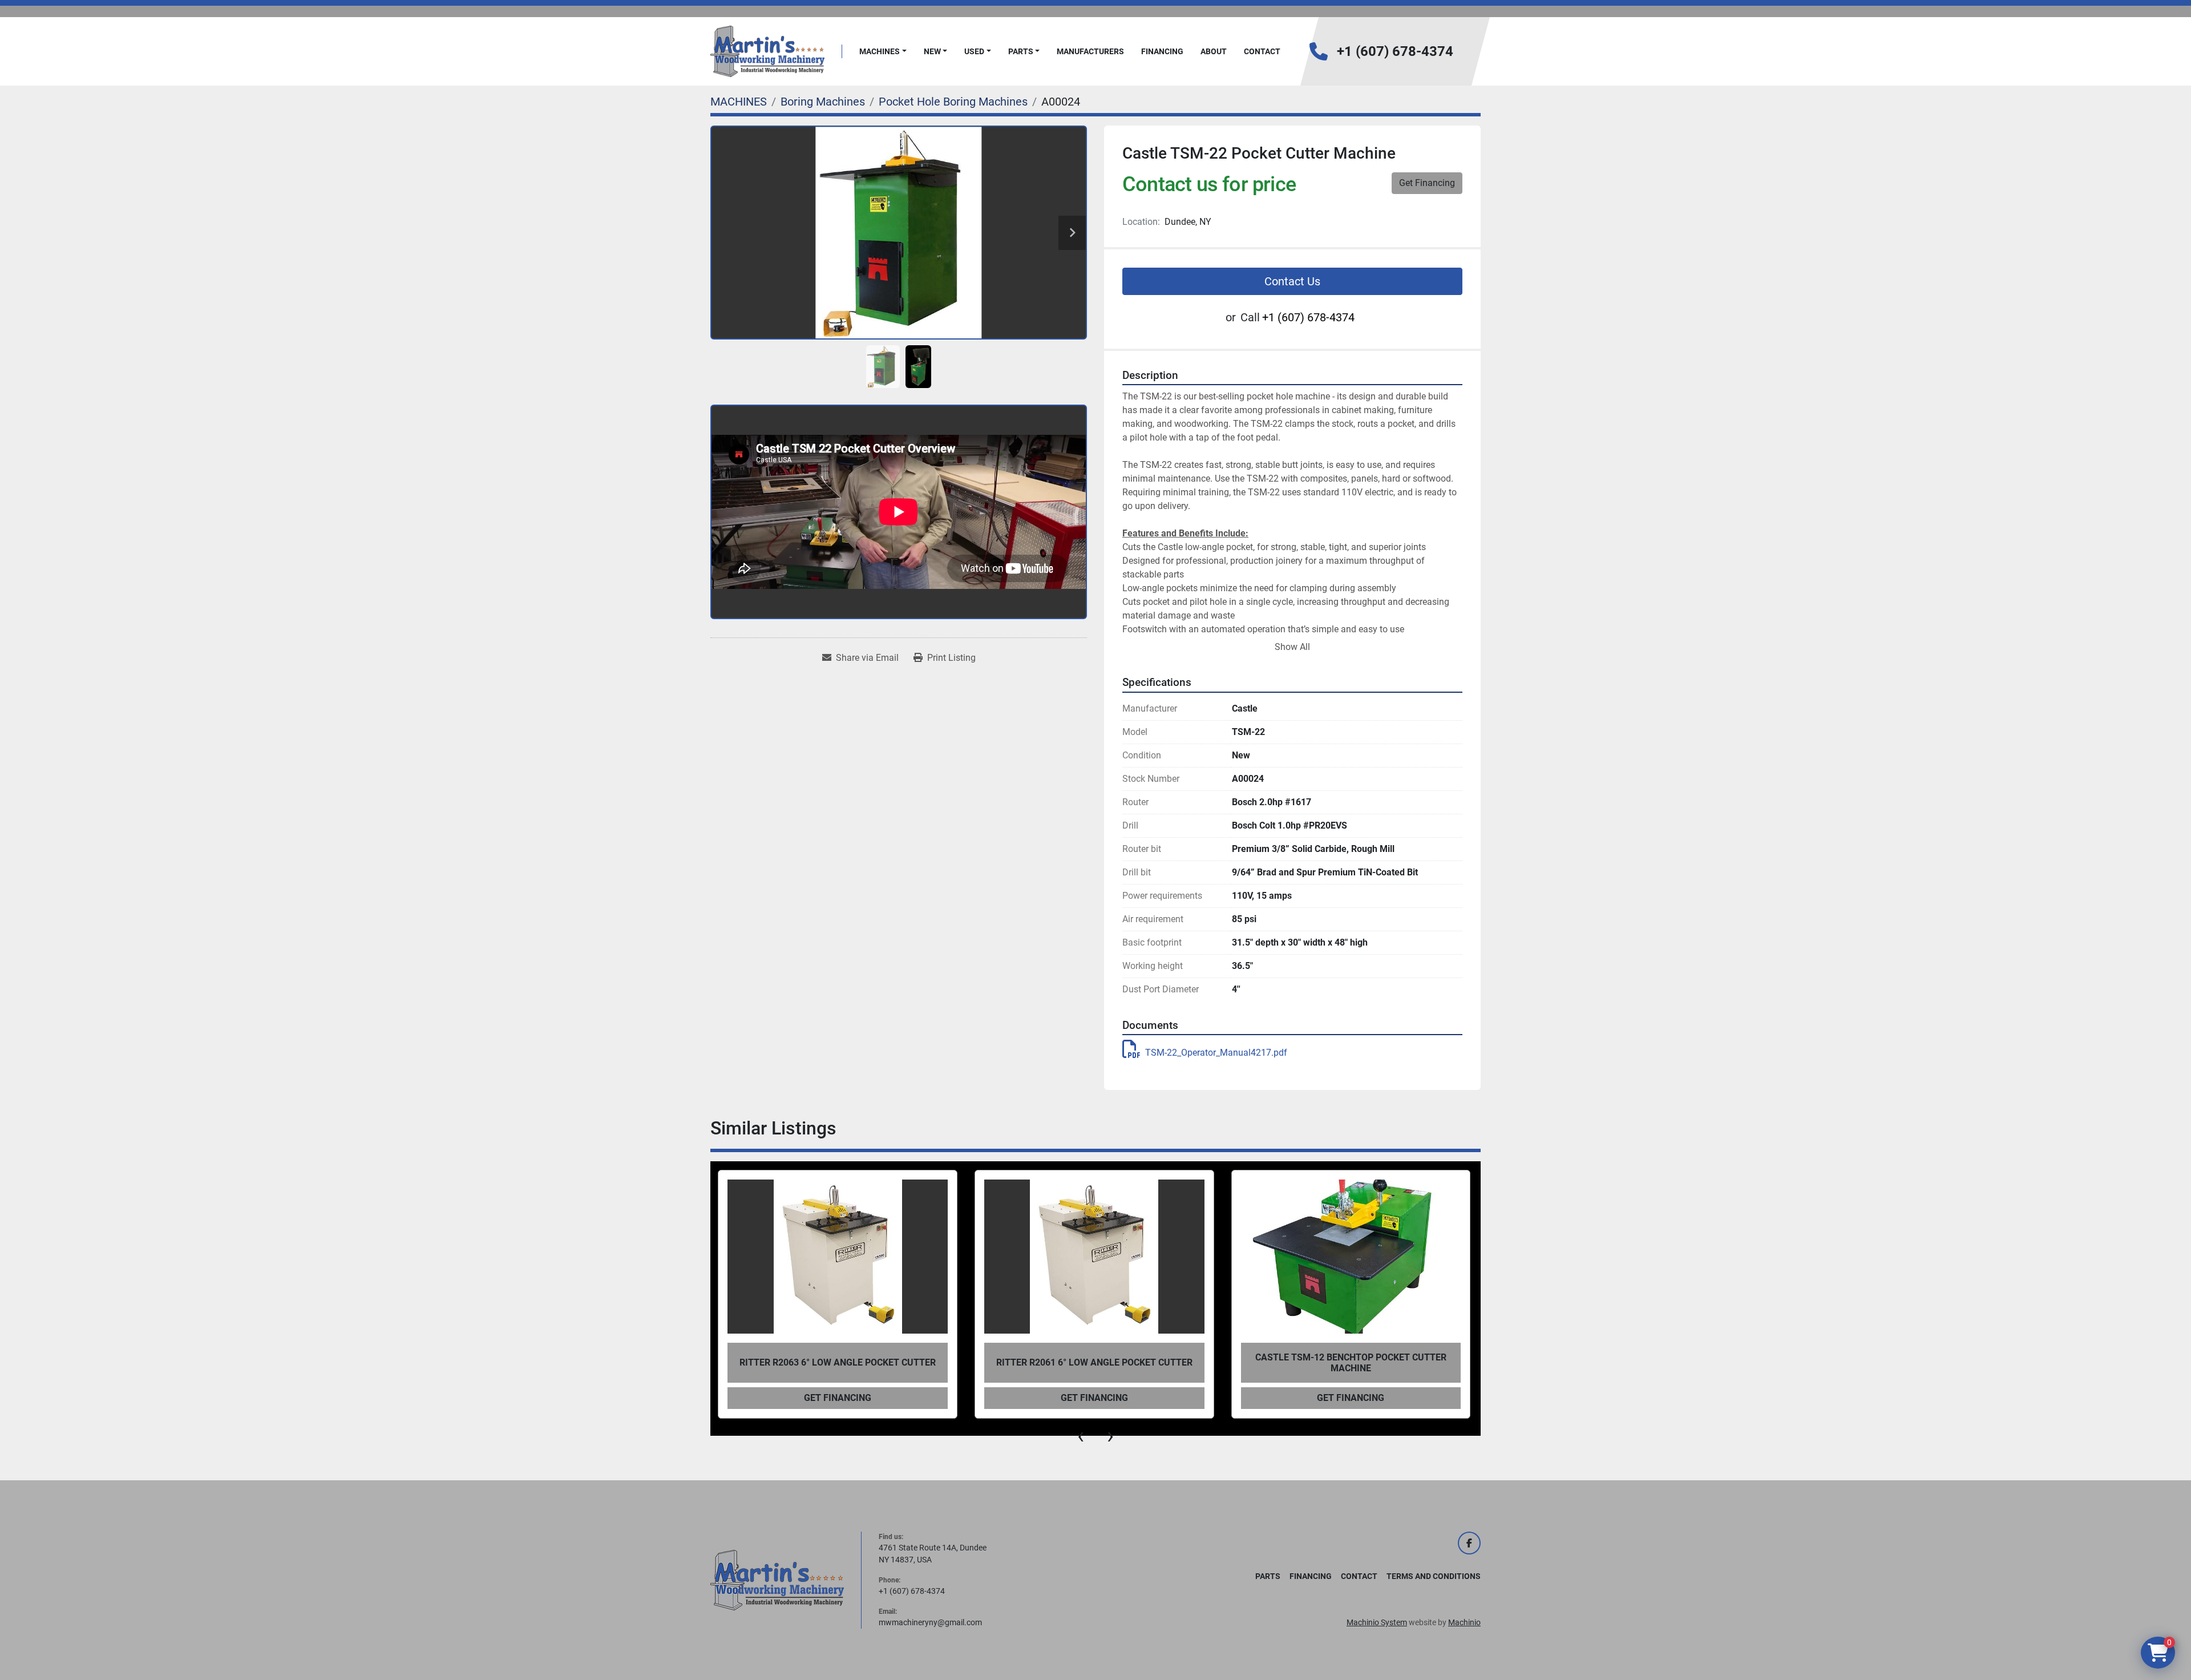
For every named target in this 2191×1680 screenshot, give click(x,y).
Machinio (1464, 1622)
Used (974, 51)
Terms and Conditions (1434, 1576)
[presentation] (1081, 1436)
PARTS (1021, 51)
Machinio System (1377, 1622)
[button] (883, 52)
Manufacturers (1090, 51)
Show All (1292, 647)
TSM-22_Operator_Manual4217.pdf (1216, 1053)
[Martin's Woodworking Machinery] (777, 1580)
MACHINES (880, 51)
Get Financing (1427, 183)
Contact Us (1292, 281)
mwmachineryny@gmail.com (930, 1622)
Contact (1262, 51)
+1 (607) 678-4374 (1395, 51)
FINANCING (1162, 51)
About (1214, 51)
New (932, 51)
